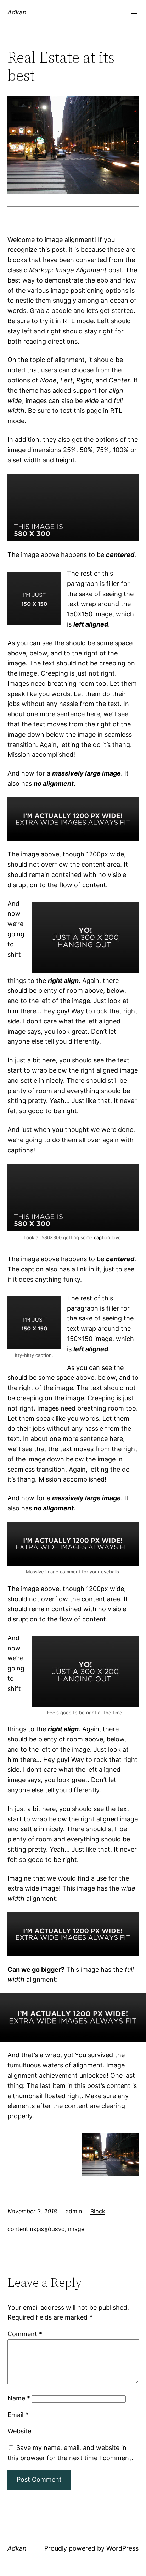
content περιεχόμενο (36, 2229)
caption (102, 1237)
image (76, 2229)
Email (18, 2415)
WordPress (122, 2548)
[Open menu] (134, 12)
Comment (25, 2334)
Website (19, 2431)
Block (98, 2211)
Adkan (17, 12)
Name (19, 2398)
